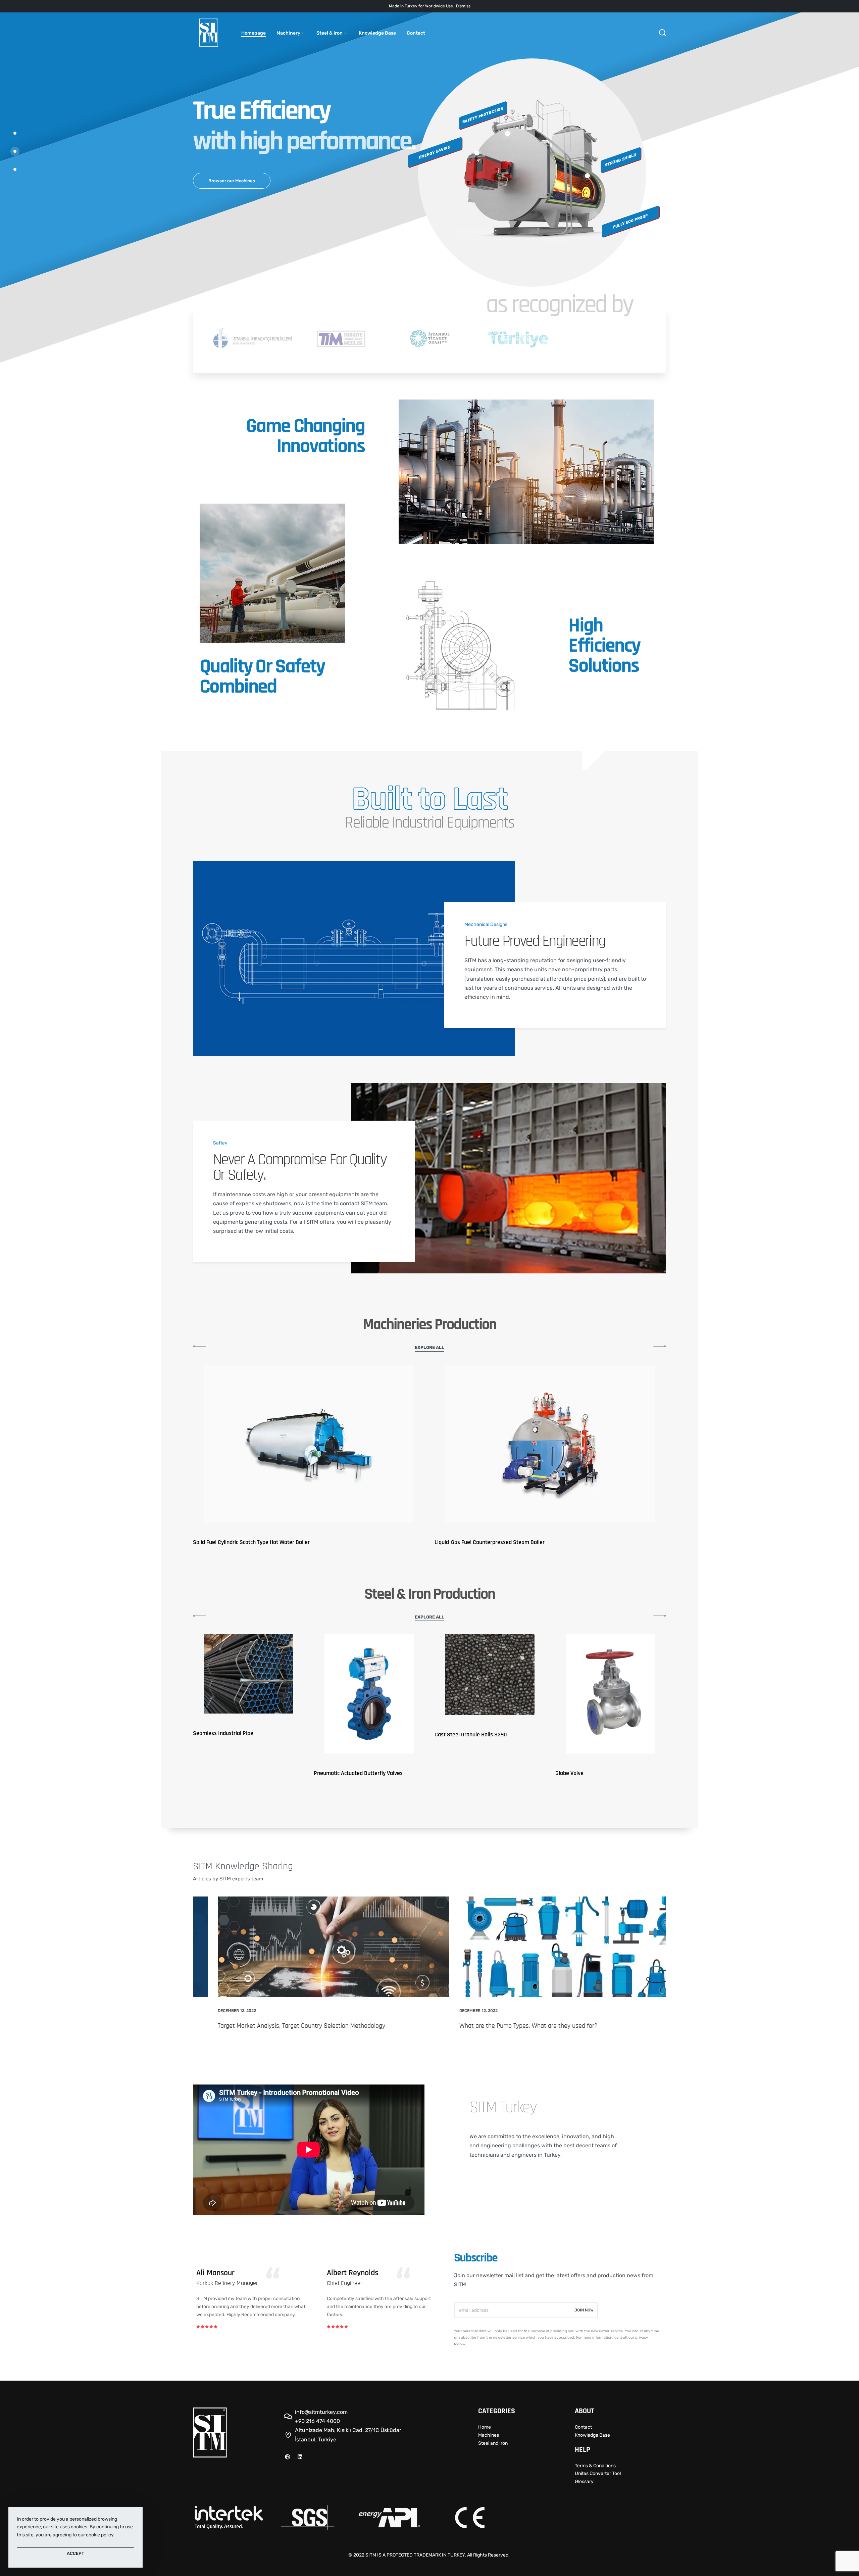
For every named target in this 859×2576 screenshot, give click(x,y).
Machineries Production (429, 1325)
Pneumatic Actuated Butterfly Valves (358, 1773)
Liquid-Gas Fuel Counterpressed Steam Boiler (490, 1542)
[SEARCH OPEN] (662, 33)
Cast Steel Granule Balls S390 (471, 1735)
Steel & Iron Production (430, 1594)
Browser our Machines (232, 181)
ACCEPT (75, 2553)
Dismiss (463, 6)
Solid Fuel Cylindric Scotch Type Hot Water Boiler (251, 1542)
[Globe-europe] (288, 2457)
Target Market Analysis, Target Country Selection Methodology (277, 2026)
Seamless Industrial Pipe (223, 1733)
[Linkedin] (300, 2457)
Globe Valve (569, 1773)
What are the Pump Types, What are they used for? (503, 2026)
